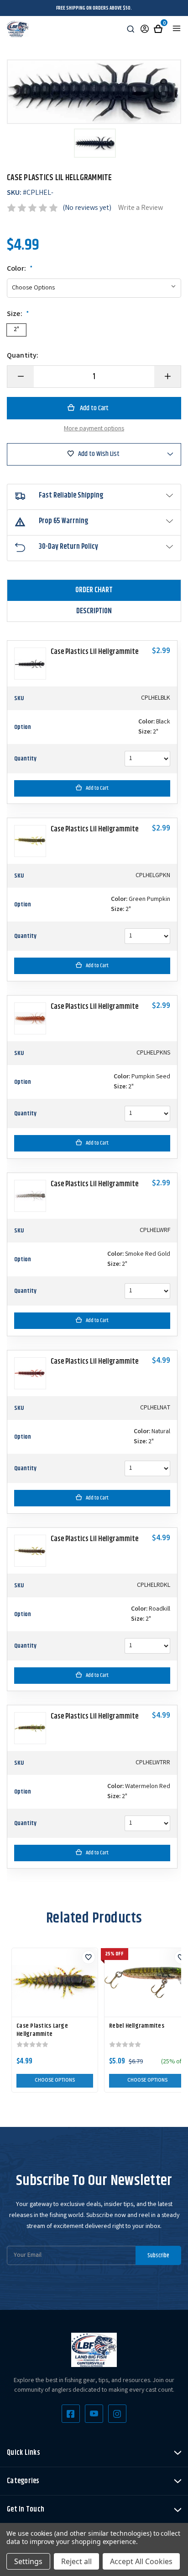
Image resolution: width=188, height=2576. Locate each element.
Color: (20, 269)
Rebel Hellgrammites (137, 2026)
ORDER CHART (94, 590)
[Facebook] (71, 2414)
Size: (18, 315)
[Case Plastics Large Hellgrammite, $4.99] (55, 1982)
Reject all (76, 2561)
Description (94, 611)
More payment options (94, 429)
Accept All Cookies (141, 2561)
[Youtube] (94, 2414)
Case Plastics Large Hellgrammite (42, 2030)
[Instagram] (117, 2414)
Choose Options (55, 2081)
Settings (28, 2561)
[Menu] (177, 28)
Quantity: (23, 356)
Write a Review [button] (141, 208)
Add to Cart (97, 788)
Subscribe (158, 2255)
